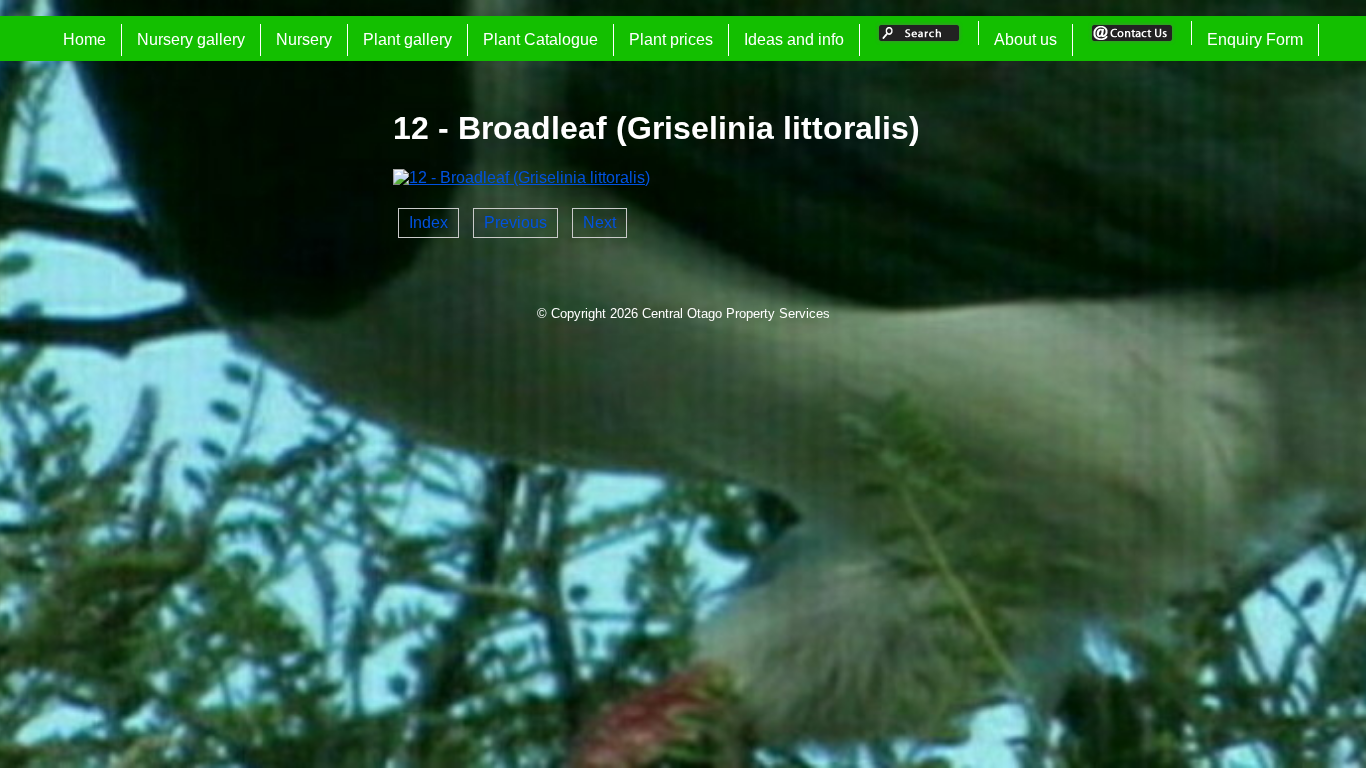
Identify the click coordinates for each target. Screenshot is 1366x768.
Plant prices (671, 39)
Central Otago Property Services (736, 313)
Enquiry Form (1255, 39)
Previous (515, 222)
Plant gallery (407, 39)
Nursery (304, 39)
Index (428, 222)
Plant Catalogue (540, 39)
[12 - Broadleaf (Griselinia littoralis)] (521, 177)
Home (84, 39)
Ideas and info (794, 39)
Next (599, 222)
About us (1025, 39)
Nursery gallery (191, 39)
